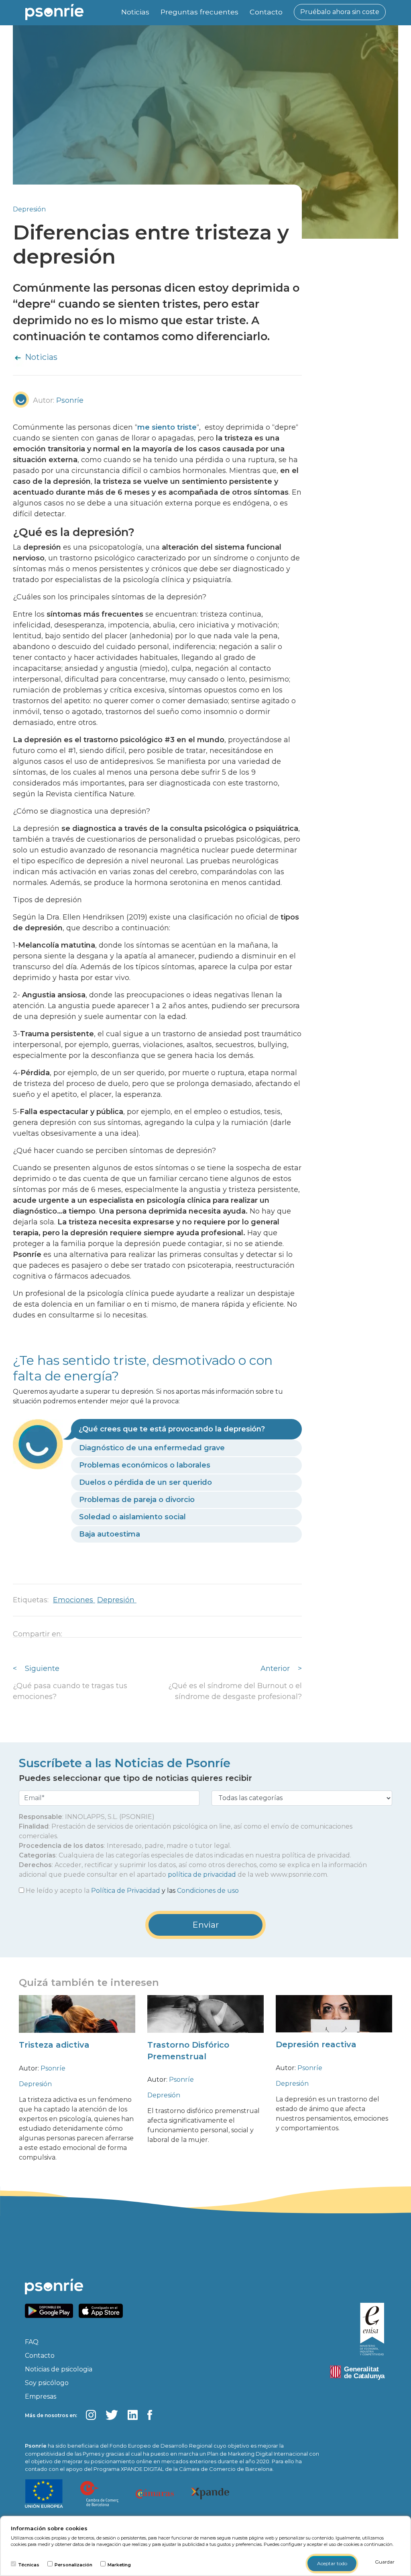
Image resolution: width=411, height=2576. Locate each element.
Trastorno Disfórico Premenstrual (188, 2051)
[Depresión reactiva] (334, 2020)
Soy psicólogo (47, 2383)
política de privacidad (202, 1875)
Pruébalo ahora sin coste (340, 12)
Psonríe (53, 2068)
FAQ (32, 2342)
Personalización (73, 2565)
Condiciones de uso (208, 1891)
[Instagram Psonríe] (91, 2415)
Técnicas (29, 2565)
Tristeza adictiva (54, 2045)
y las (132, 1891)
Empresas (41, 2396)
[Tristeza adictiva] (77, 2020)
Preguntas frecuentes (199, 12)
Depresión (29, 209)
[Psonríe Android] (51, 2310)
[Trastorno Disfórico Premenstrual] (205, 2020)
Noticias (135, 12)
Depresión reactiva (316, 2044)
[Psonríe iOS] (103, 2310)
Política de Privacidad (126, 1891)
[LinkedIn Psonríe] (133, 2415)
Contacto (266, 12)
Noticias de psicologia (59, 2369)
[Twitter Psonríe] (112, 2415)
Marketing (119, 2565)
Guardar (385, 2562)
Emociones (74, 1600)
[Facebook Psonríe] (150, 2415)
